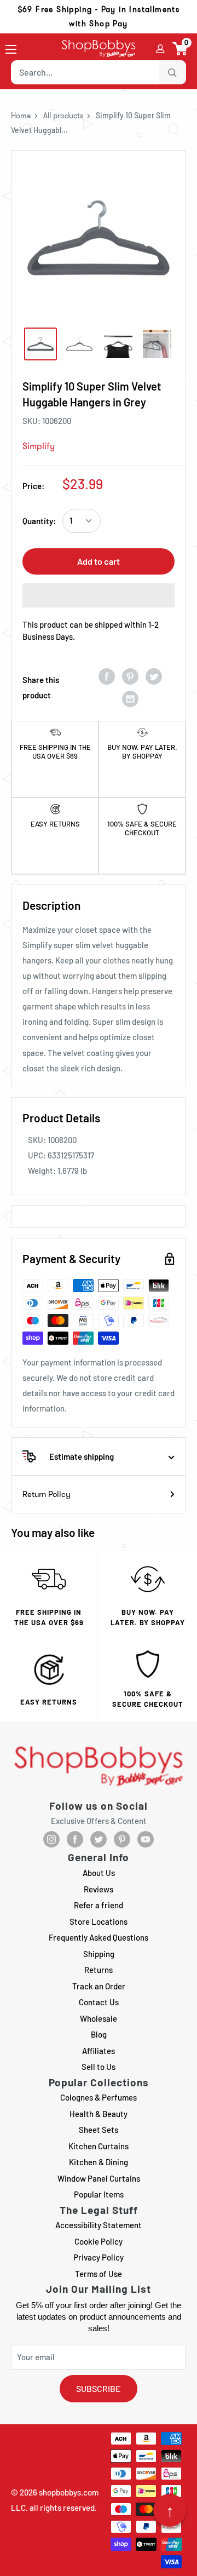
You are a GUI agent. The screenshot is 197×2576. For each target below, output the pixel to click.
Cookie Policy (99, 2241)
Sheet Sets (99, 2130)
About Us (99, 1873)
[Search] (172, 72)
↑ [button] (170, 2510)
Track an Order (99, 1986)
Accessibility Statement (99, 2225)
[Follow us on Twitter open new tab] (99, 1839)
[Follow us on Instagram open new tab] (51, 1839)
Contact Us (99, 2002)
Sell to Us (99, 2067)
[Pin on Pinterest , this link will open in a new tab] (130, 676)
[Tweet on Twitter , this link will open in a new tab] (154, 676)
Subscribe (99, 2388)
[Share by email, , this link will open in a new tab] (130, 699)
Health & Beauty (99, 2114)
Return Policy (47, 1494)
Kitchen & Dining (99, 2162)
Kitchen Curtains (99, 2146)
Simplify (39, 446)
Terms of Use (99, 2274)
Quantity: (39, 521)
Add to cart (99, 561)
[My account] (160, 49)
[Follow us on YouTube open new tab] (146, 1839)
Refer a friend (99, 1905)
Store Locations (99, 1921)
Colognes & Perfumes (99, 2097)
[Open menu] (11, 49)
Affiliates (99, 2051)
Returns (99, 1970)
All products (63, 116)
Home (21, 116)
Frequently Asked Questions (99, 1937)
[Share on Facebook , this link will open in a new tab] (107, 676)
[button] (180, 49)
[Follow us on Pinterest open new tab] (122, 1839)
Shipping (99, 1954)
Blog (99, 2034)
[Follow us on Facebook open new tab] (75, 1839)
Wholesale (99, 2018)
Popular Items (99, 2194)
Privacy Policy (99, 2257)
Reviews (99, 1889)
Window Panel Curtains (99, 2178)
